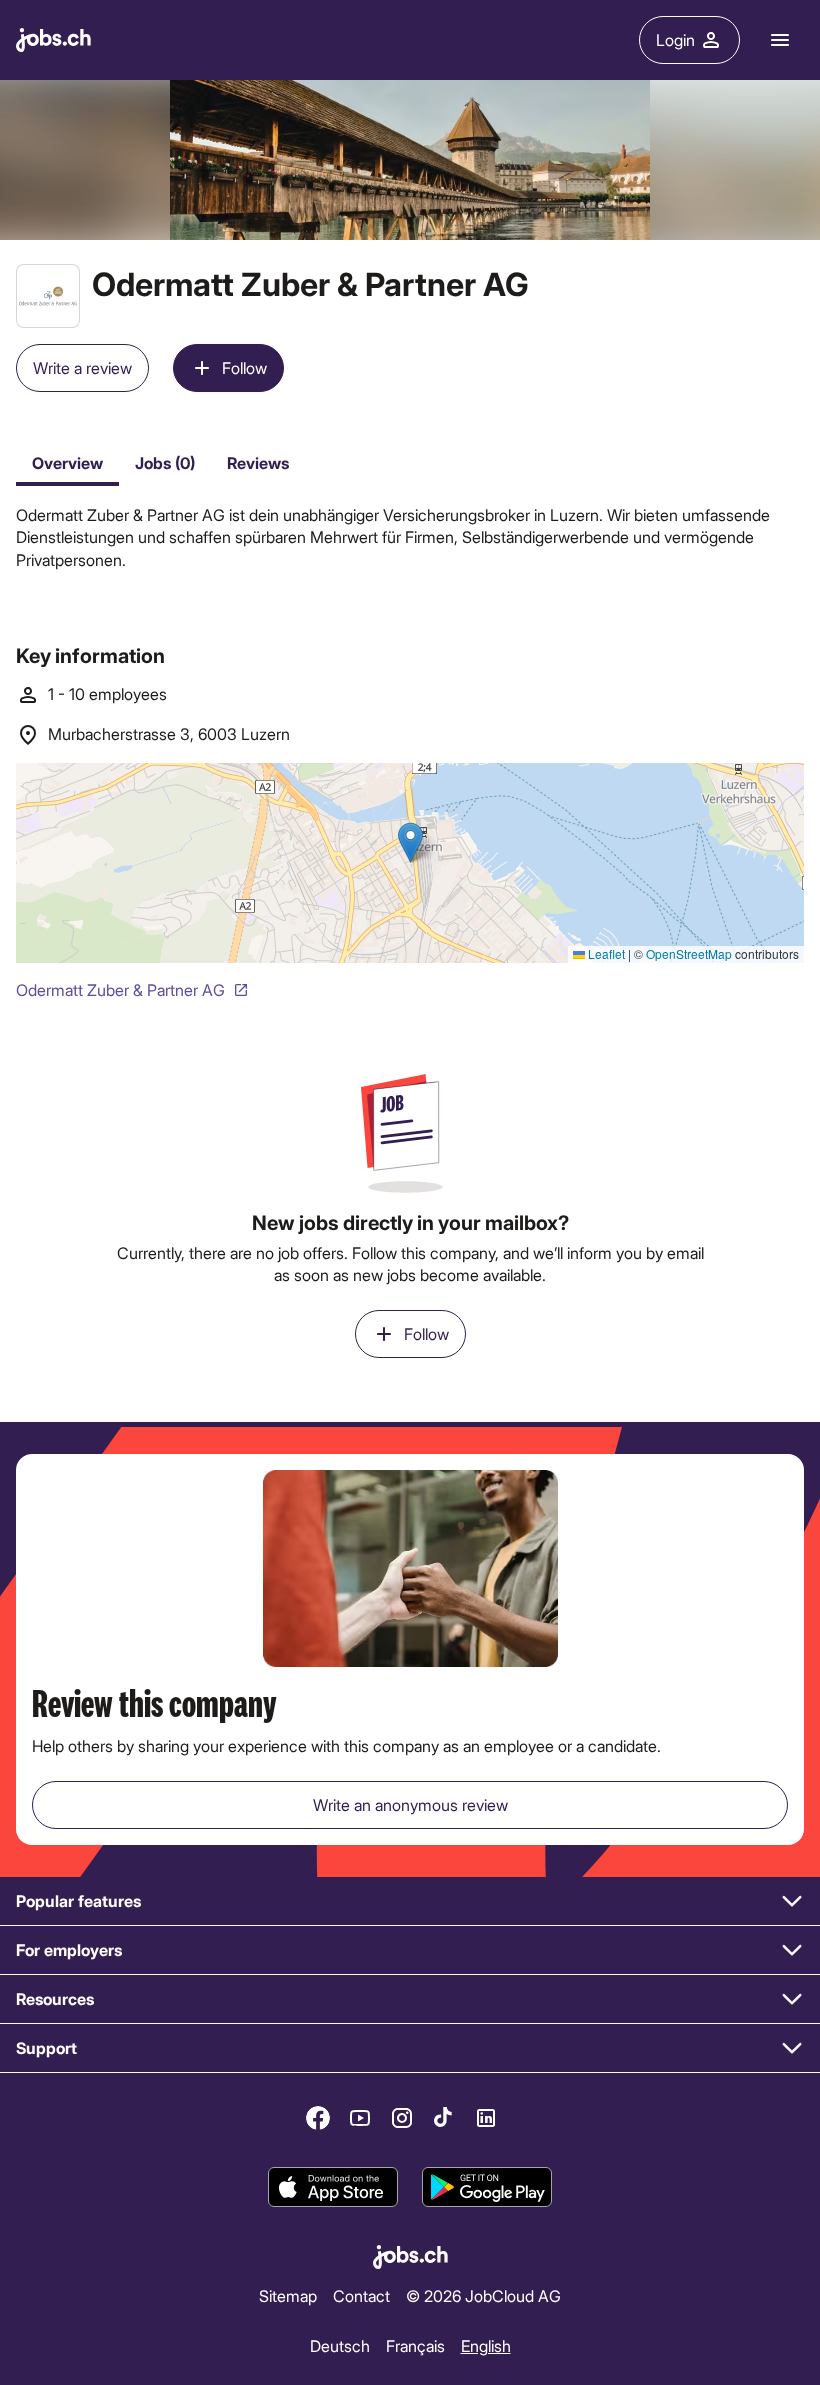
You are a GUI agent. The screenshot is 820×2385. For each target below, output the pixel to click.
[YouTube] (360, 2118)
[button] (410, 1901)
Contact (361, 2294)
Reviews (258, 462)
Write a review (82, 367)
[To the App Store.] (333, 2188)
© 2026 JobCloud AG (483, 2294)
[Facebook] (318, 2118)
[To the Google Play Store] (487, 2188)
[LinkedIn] (486, 2118)
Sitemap (288, 2294)
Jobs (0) (165, 462)
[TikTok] (444, 2118)
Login (675, 39)
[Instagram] (402, 2118)
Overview (67, 462)
